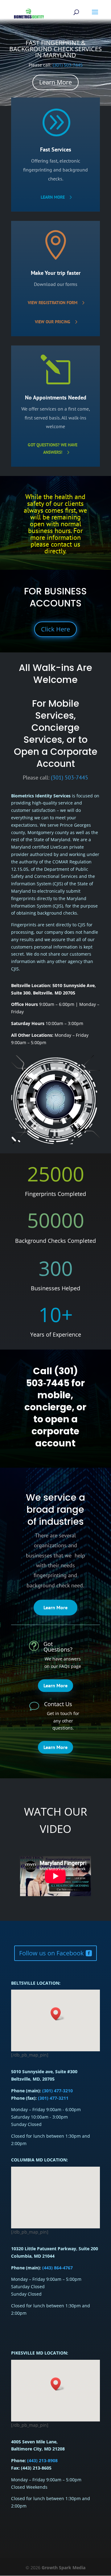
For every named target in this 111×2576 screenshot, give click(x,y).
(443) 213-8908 (42, 2460)
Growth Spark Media (64, 2568)
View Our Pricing (53, 322)
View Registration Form (53, 303)
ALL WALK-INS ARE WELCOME (55, 49)
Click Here (55, 629)
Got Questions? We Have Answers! (53, 449)
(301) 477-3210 (57, 2091)
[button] (58, 2384)
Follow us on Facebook (51, 1953)
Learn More (55, 76)
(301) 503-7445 (68, 59)
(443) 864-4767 (57, 2268)
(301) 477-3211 (53, 2098)
